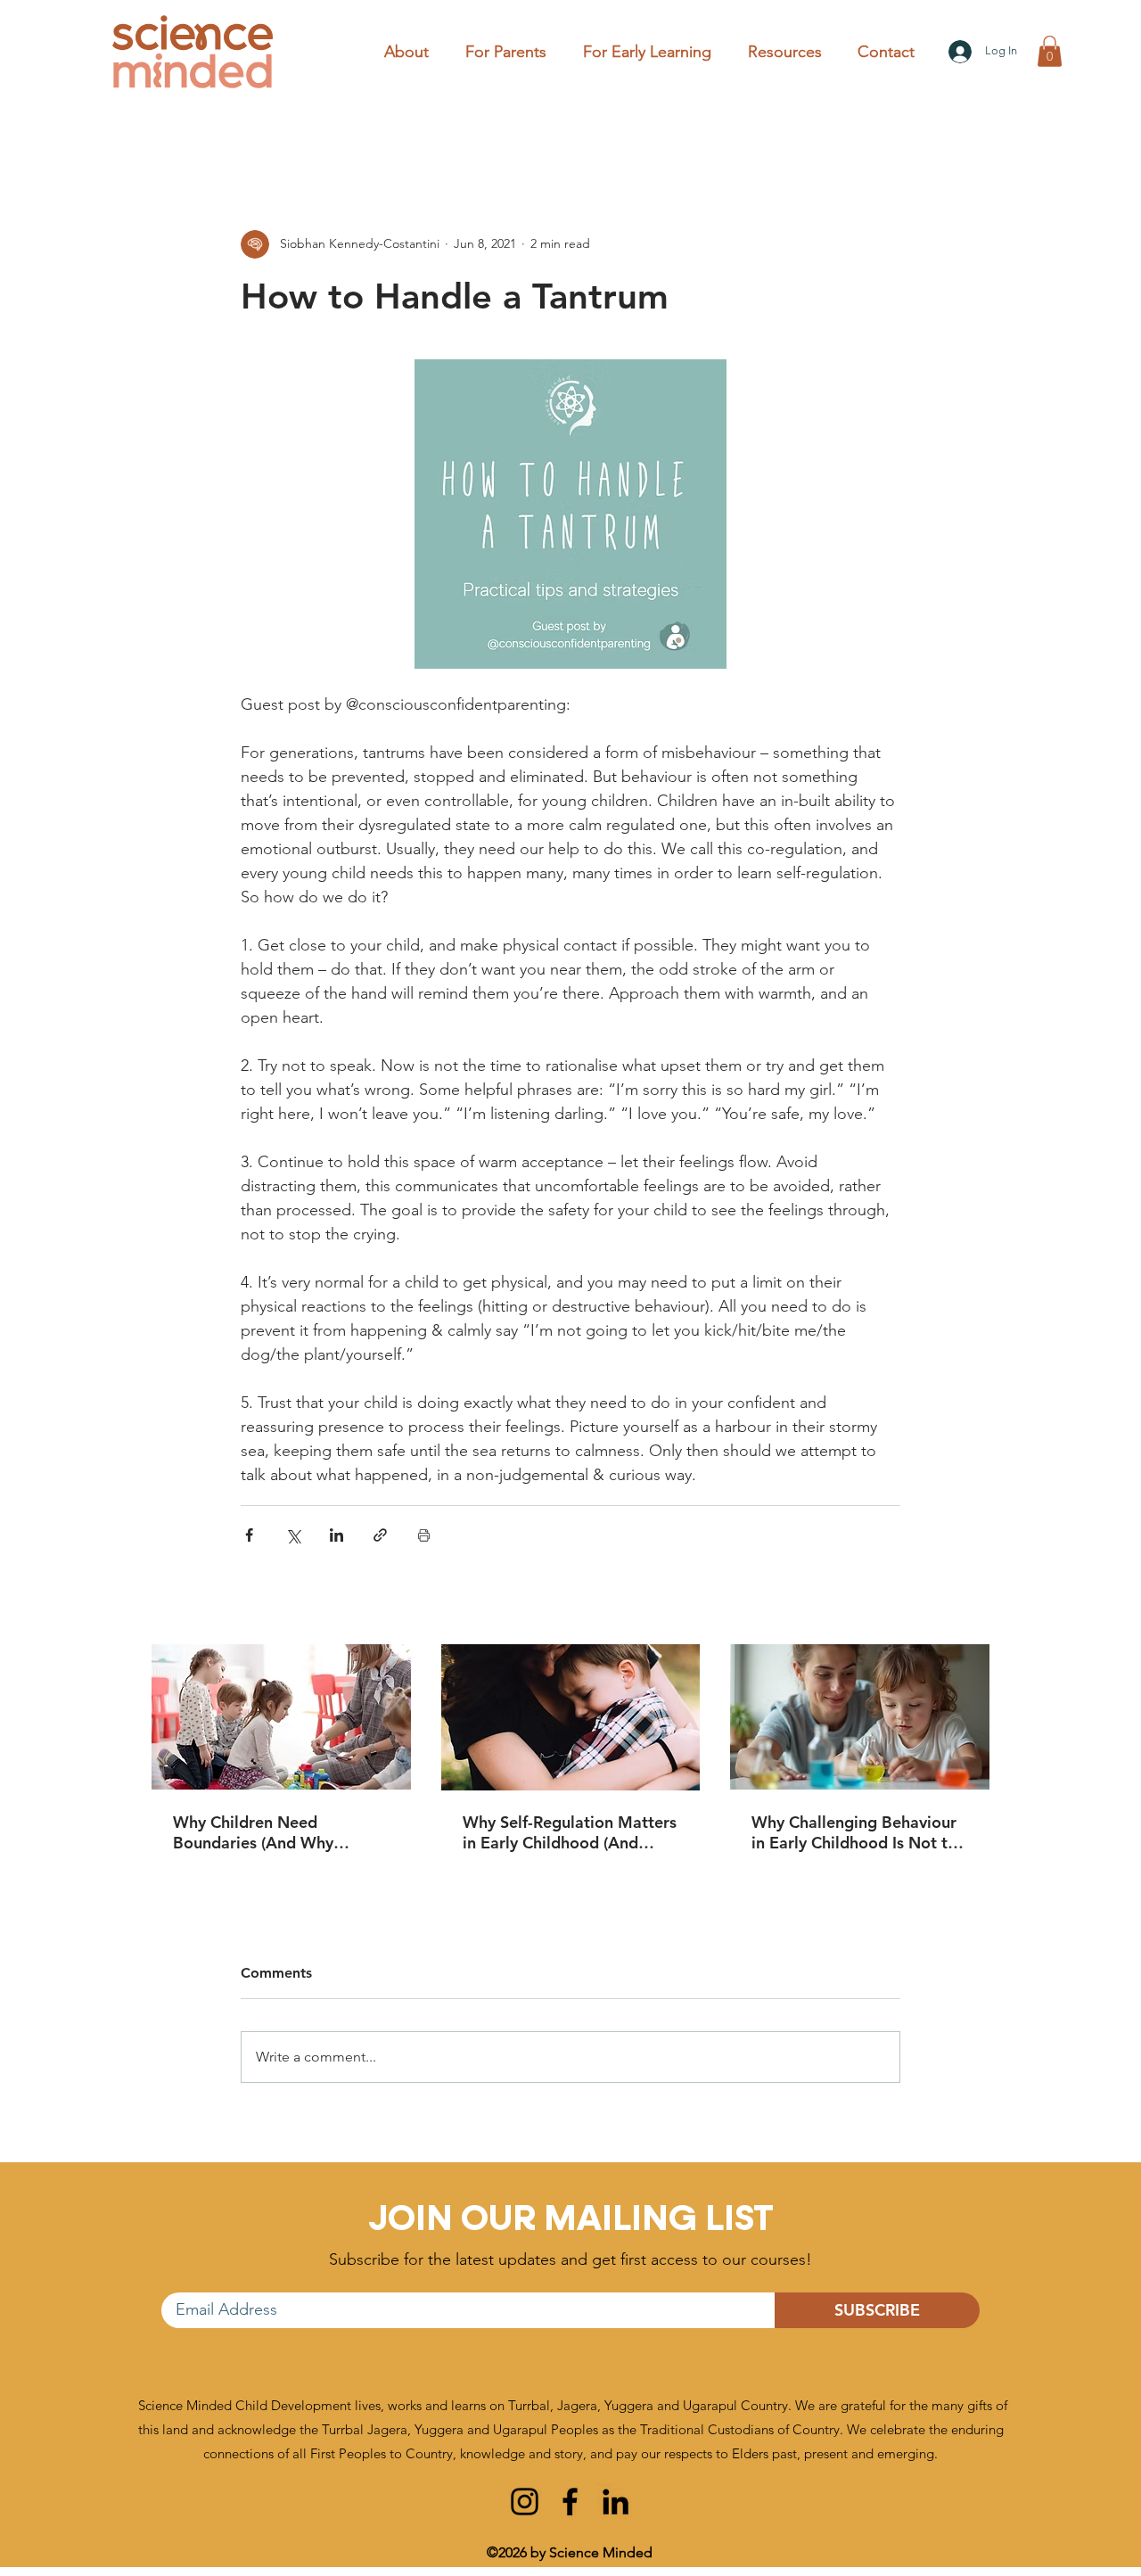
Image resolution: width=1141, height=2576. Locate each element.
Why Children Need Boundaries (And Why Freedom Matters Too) (256, 1832)
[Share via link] (380, 1535)
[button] (511, 52)
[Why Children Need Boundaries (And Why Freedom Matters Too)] (281, 1717)
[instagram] (525, 2502)
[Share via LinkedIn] (337, 1535)
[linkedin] (616, 2502)
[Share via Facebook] (249, 1535)
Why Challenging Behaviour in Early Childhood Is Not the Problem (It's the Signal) (858, 1832)
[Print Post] (424, 1535)
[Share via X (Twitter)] (293, 1535)
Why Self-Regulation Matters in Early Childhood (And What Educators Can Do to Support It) (570, 1832)
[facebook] (570, 2502)
